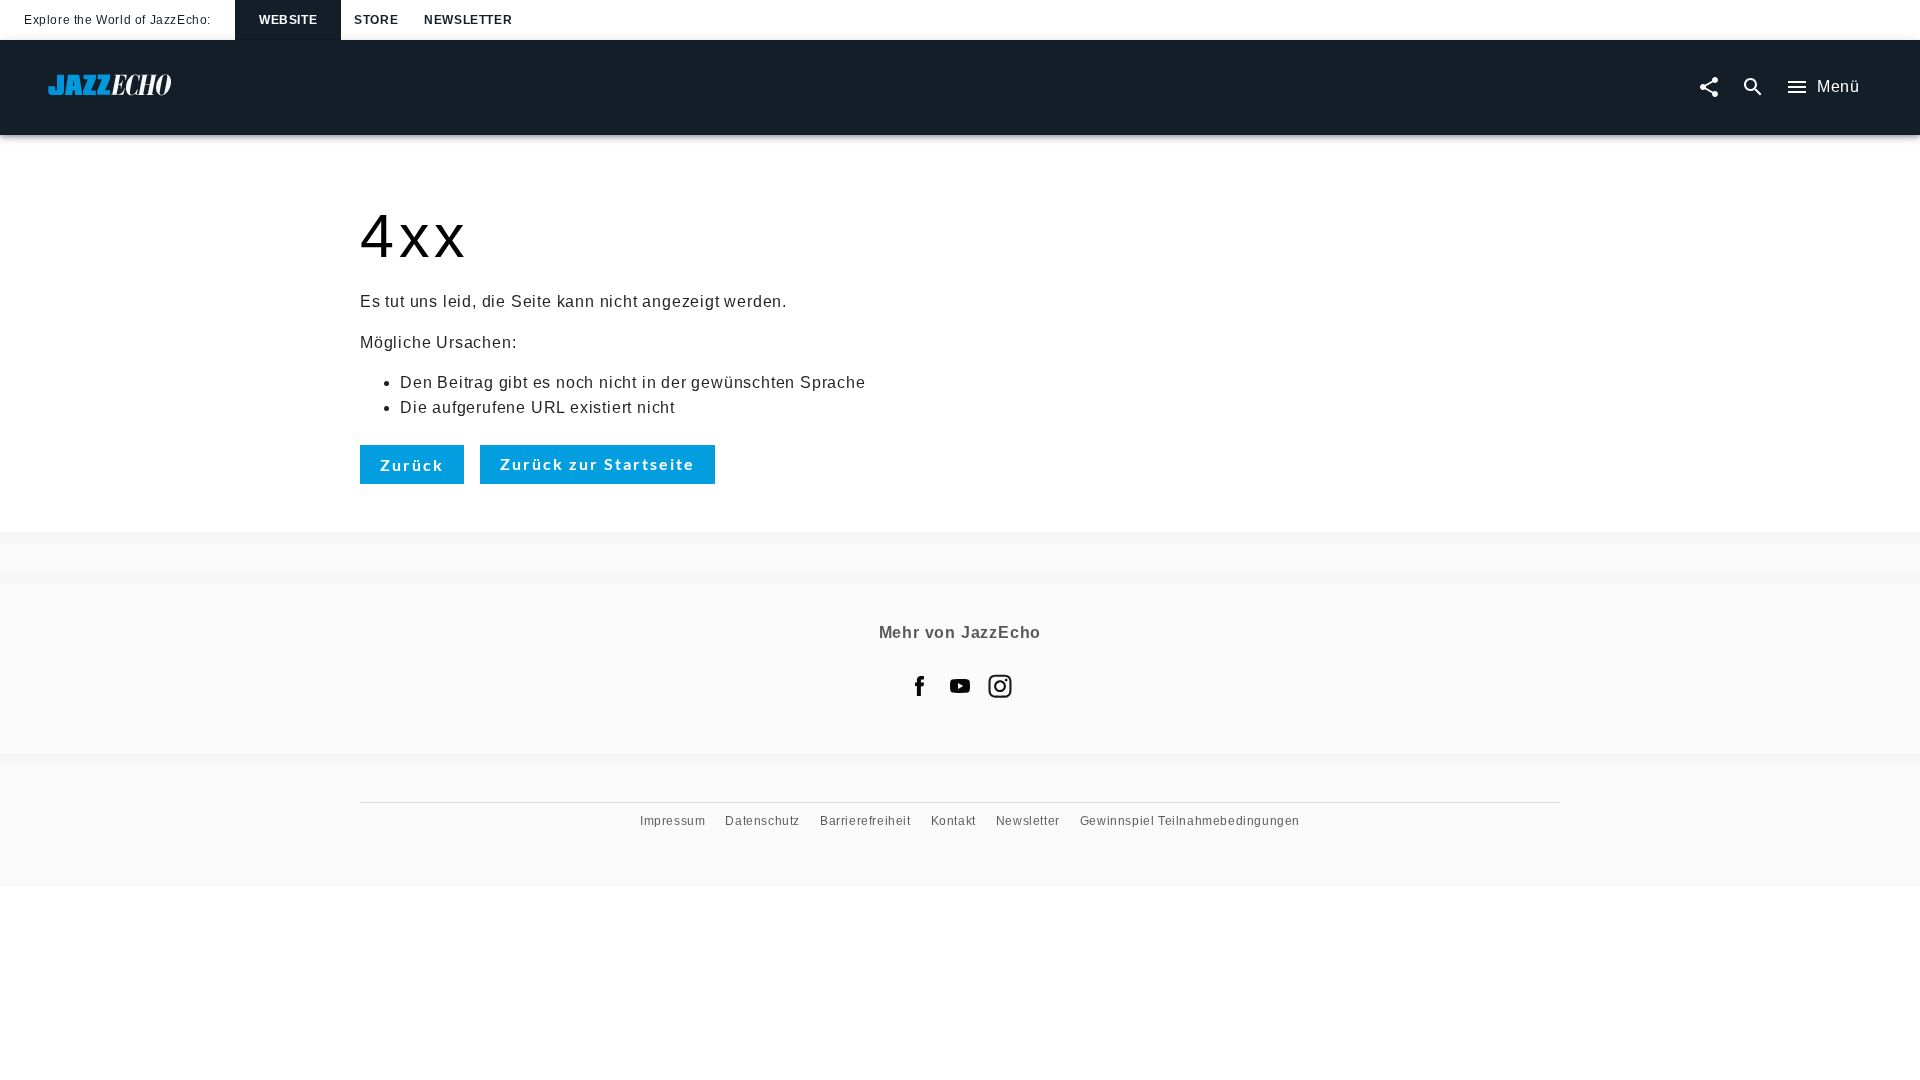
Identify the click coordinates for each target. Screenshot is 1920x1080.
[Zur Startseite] (504, 94)
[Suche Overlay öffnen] (1753, 87)
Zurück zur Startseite (597, 463)
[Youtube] (960, 686)
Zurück (412, 464)
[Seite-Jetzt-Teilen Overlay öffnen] (1709, 87)
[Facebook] (920, 686)
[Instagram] (1000, 686)
